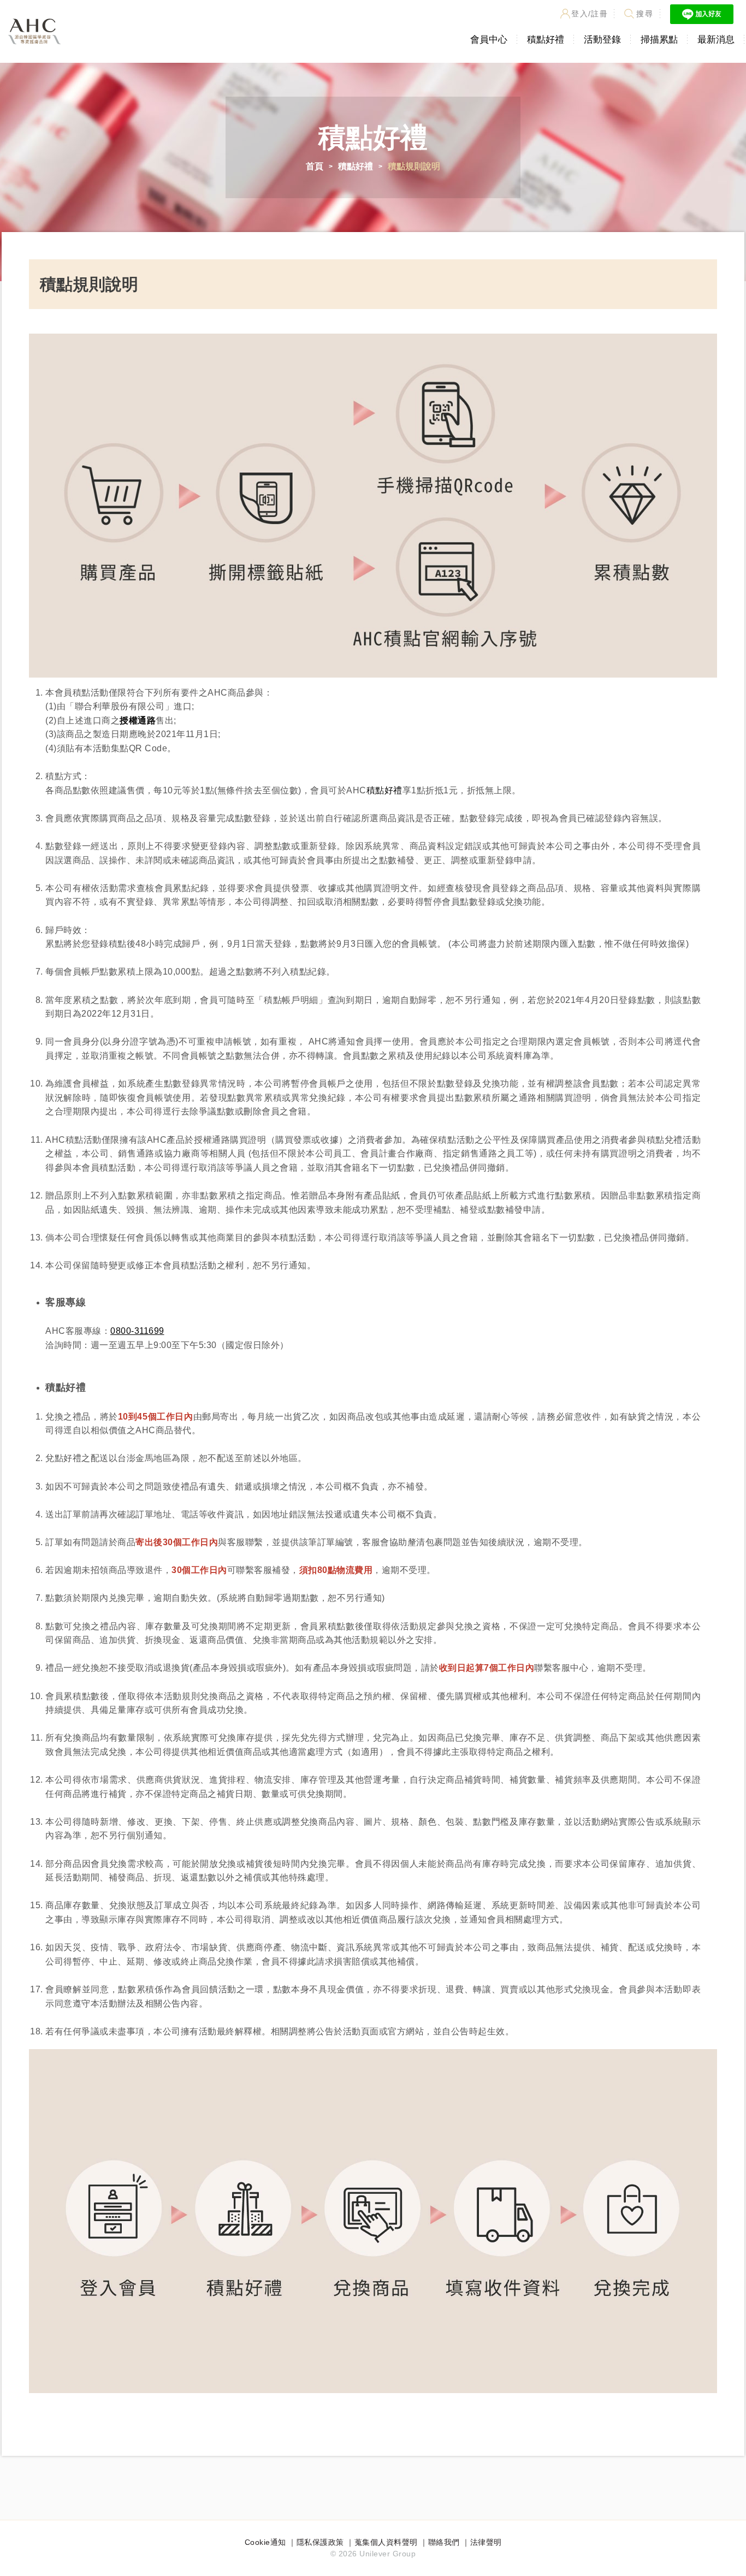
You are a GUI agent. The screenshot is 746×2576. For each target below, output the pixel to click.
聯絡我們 (444, 2542)
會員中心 (489, 40)
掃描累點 (659, 40)
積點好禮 (546, 40)
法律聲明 (486, 2542)
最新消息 (716, 40)
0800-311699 (137, 1331)
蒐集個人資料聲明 (386, 2542)
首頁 (315, 166)
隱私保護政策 (320, 2542)
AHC (34, 31)
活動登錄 (602, 40)
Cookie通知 (265, 2542)
